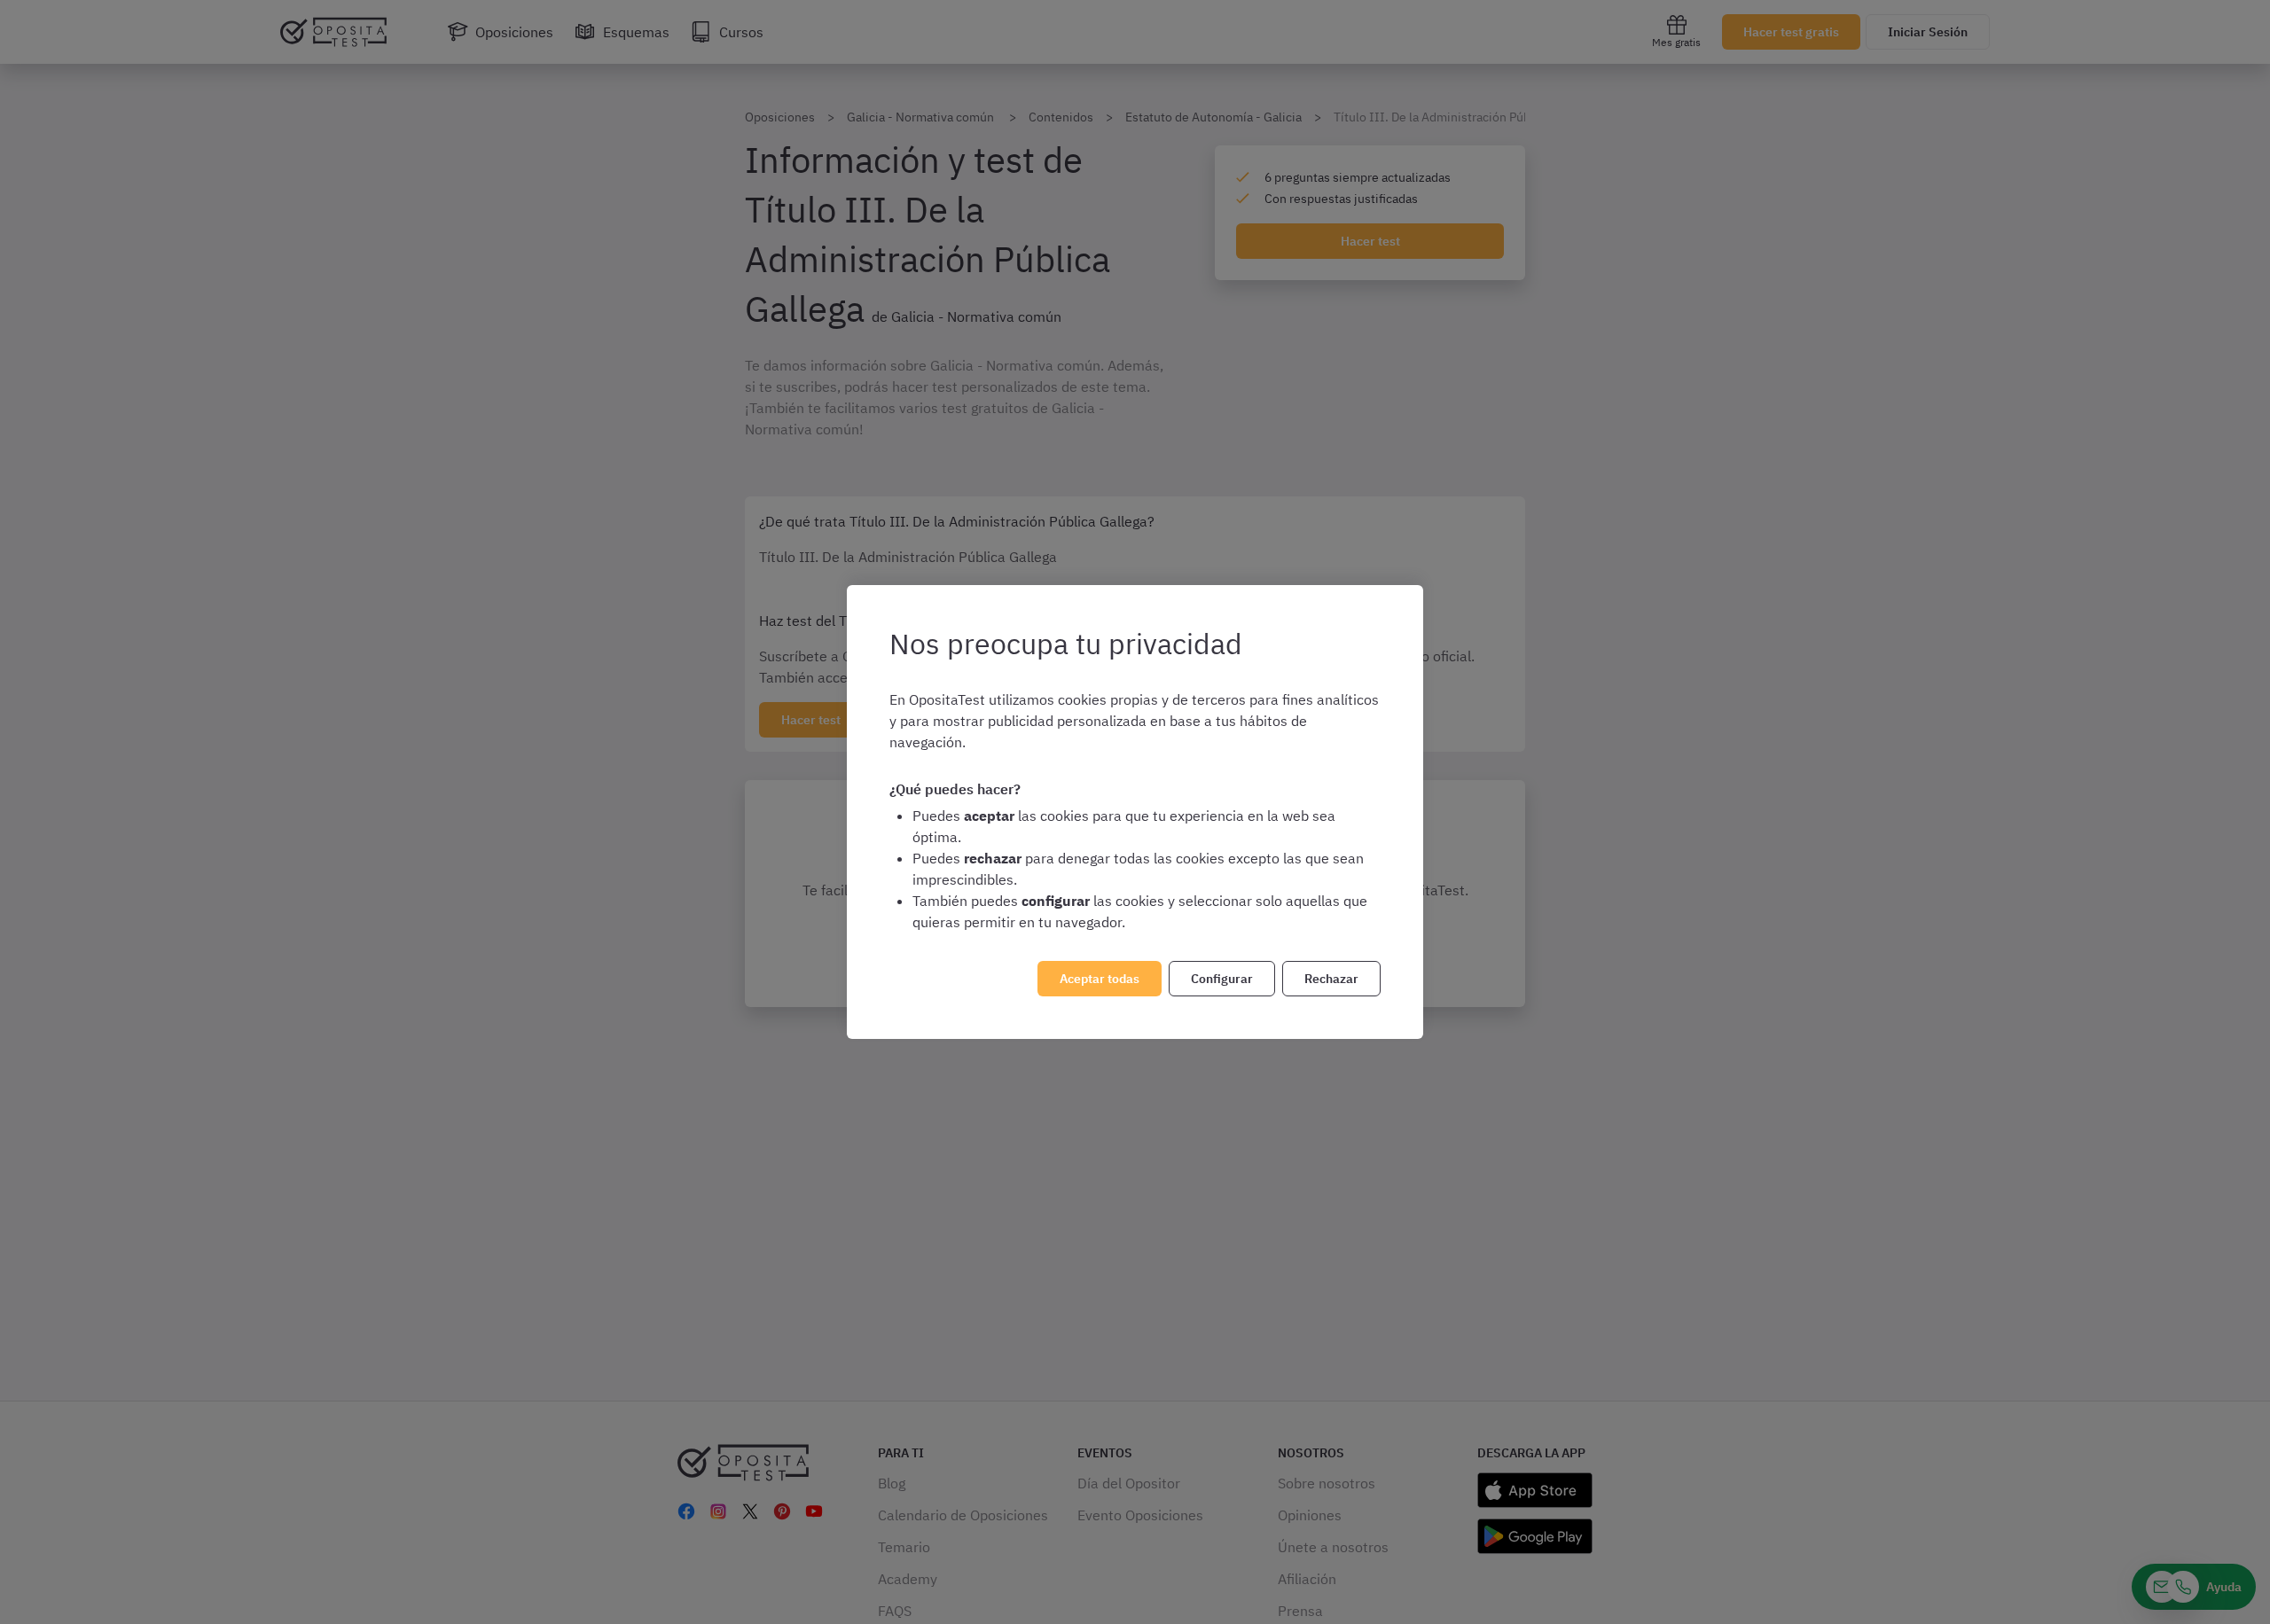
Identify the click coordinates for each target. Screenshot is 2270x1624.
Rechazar (1331, 979)
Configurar (1222, 979)
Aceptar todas (1100, 979)
